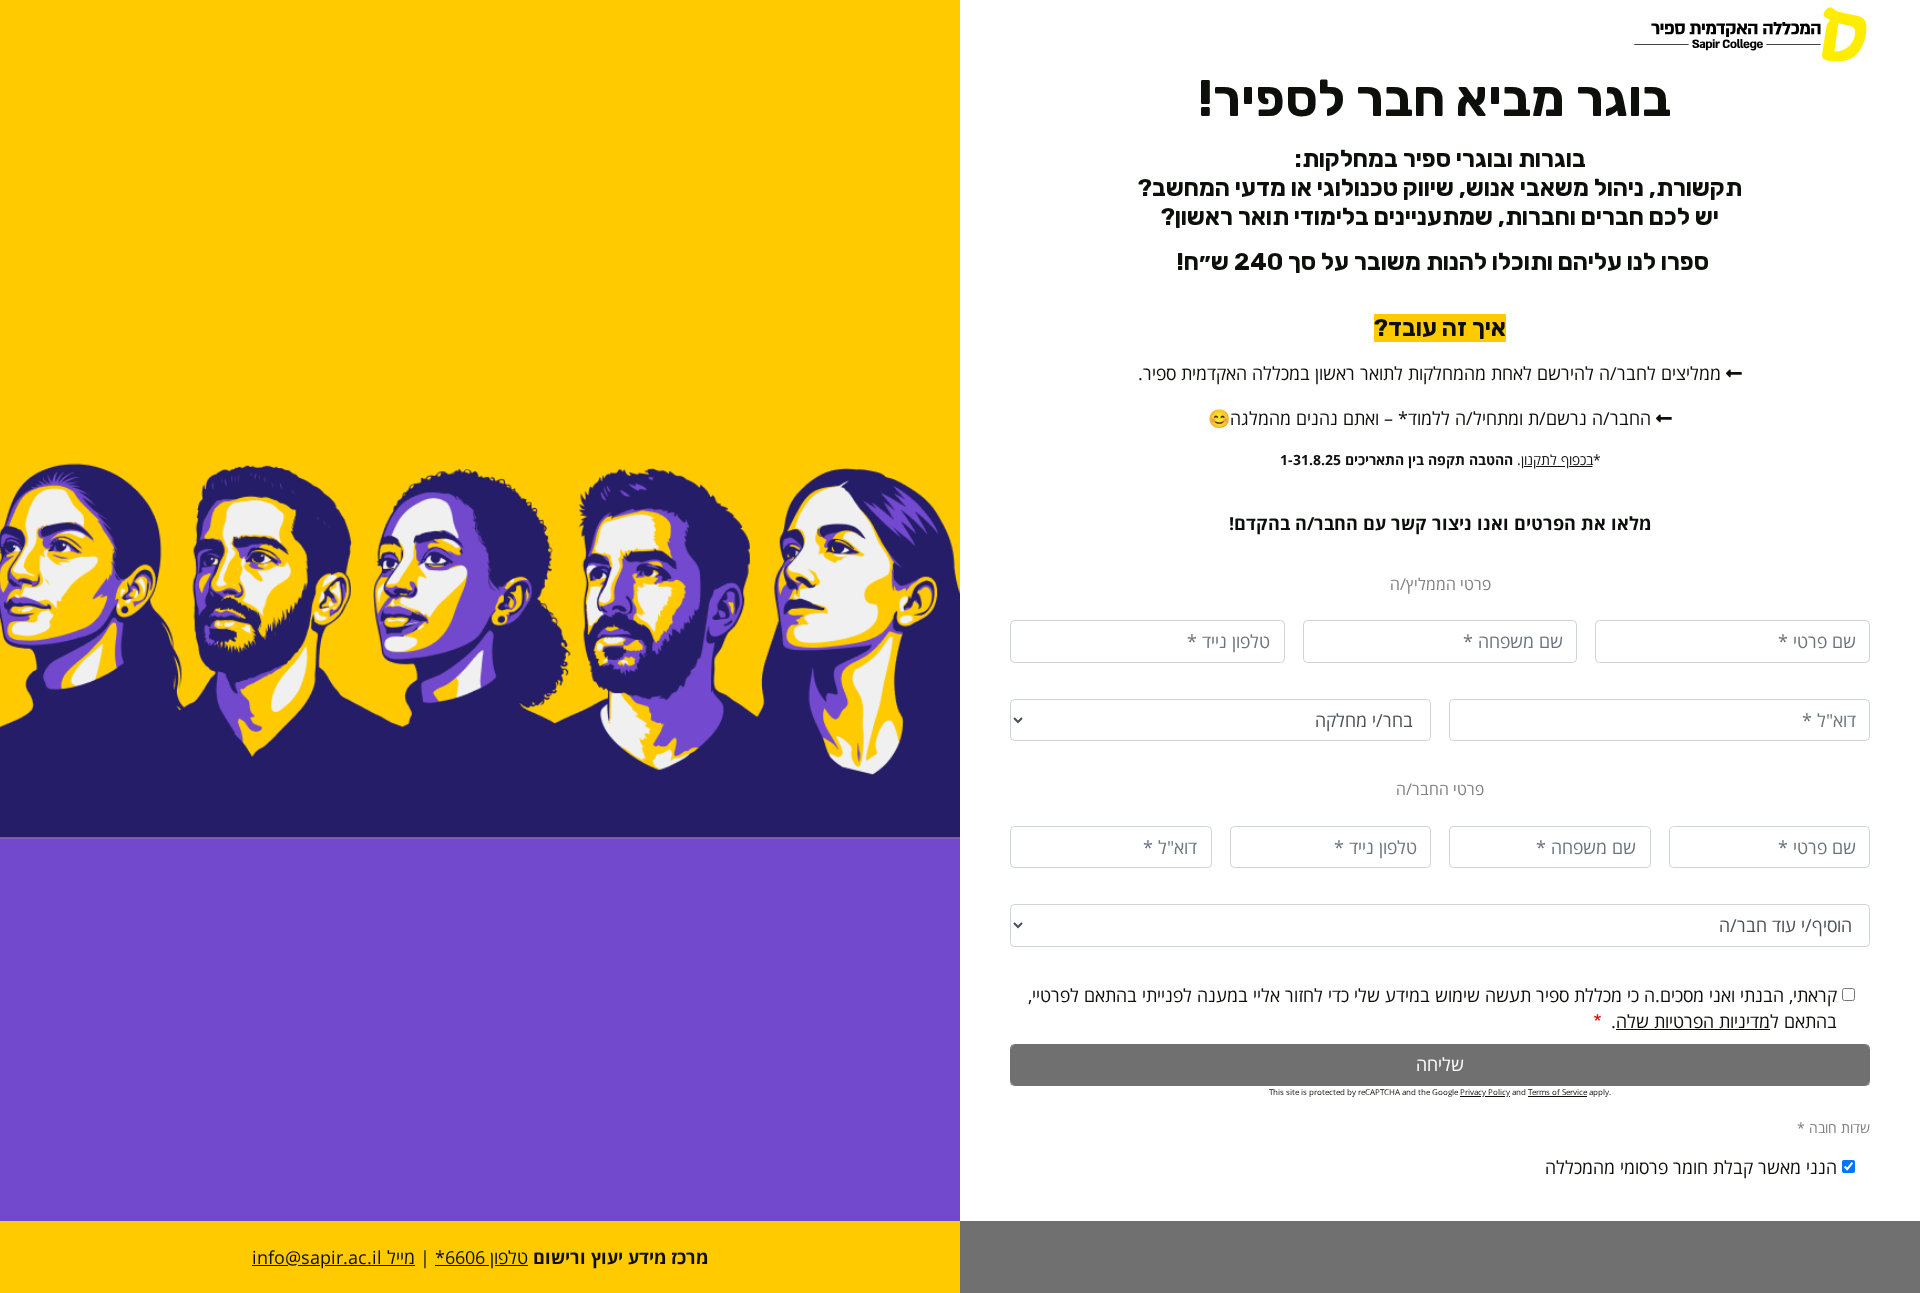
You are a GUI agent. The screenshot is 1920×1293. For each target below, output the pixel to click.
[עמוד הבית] (1720, 34)
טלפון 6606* (481, 1257)
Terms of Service (1557, 1091)
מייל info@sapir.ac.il (333, 1257)
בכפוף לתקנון (1557, 459)
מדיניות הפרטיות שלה (1693, 1021)
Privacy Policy (1485, 1091)
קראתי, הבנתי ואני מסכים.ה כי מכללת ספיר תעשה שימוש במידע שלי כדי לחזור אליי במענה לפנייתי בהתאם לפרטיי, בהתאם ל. (1432, 1008)
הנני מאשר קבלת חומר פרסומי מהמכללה (1691, 1167)
